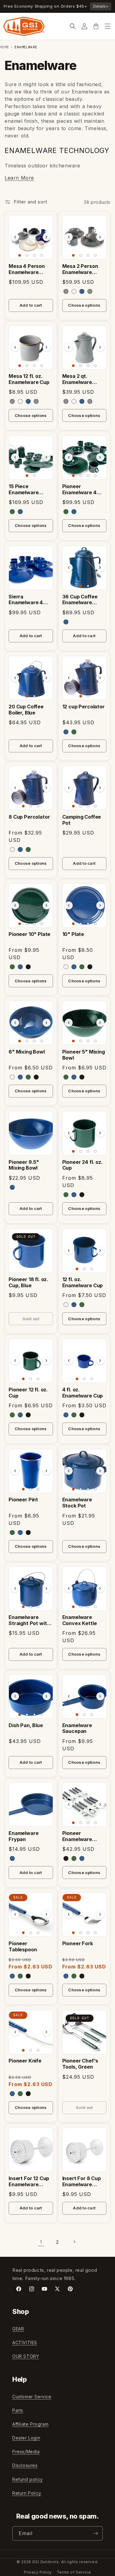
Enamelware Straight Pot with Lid (29, 1621)
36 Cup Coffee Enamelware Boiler (80, 600)
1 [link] (41, 2242)
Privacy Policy (38, 2572)
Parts (18, 2410)
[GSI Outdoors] (24, 26)
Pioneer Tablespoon (23, 1947)
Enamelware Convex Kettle (80, 1620)
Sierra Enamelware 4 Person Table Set (29, 600)
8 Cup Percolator (29, 817)
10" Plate (73, 934)
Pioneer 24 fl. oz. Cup (82, 1165)
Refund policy (28, 2479)
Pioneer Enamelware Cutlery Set (77, 1836)
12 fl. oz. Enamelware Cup (83, 1283)
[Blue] (20, 512)
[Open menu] (108, 26)
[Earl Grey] (66, 291)
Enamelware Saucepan (77, 1728)
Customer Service (32, 2397)
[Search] (73, 26)
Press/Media (26, 2452)
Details (101, 6)
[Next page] (74, 2242)
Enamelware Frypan (23, 1836)
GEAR (18, 2329)
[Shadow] (90, 291)
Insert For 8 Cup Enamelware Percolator (82, 2182)
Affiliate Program (30, 2424)
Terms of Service (74, 2572)
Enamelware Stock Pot (77, 1503)
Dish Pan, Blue (26, 1725)
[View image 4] (42, 255)
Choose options (84, 305)
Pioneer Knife (25, 2061)
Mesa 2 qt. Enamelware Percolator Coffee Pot (84, 379)
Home (5, 47)
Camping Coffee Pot (82, 820)
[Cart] (96, 26)
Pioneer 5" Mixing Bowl (84, 1055)
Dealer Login (26, 2438)
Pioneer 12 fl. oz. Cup (28, 1393)
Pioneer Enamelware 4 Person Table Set (83, 490)
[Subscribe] (96, 2533)
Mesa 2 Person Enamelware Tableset (80, 269)
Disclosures (25, 2465)
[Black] (28, 967)
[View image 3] (34, 255)
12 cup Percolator (83, 707)
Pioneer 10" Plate (29, 934)
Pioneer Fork (78, 1944)
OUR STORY (26, 2356)
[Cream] (74, 291)
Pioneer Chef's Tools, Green (80, 2064)
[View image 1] (20, 255)
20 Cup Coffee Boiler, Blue (26, 710)
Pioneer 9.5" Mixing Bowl (24, 1165)
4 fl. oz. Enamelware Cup (83, 1393)
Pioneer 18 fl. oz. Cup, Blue (28, 1283)
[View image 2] (27, 255)
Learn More (19, 178)
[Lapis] (82, 291)
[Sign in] (84, 26)
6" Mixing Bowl (27, 1052)
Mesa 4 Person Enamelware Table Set (27, 269)
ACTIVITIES (25, 2342)
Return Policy (27, 2493)
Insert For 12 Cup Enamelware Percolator (29, 2182)
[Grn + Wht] (12, 512)
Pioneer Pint (23, 1500)
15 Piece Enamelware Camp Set (23, 490)
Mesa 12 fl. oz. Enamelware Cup (29, 379)
